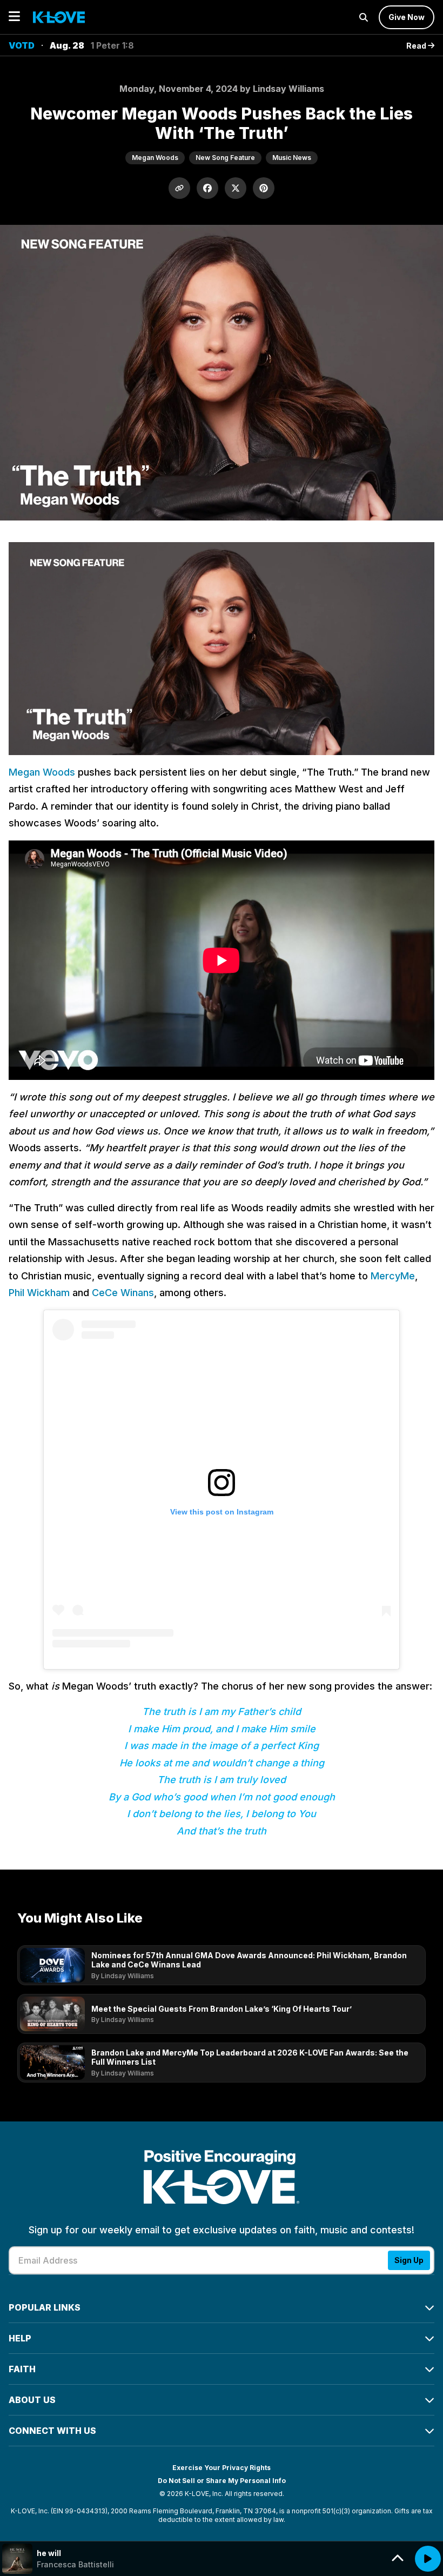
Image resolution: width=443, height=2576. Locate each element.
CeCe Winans (123, 1293)
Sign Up (409, 2260)
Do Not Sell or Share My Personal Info (222, 2481)
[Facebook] (207, 188)
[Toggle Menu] (14, 17)
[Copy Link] (179, 188)
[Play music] (428, 2559)
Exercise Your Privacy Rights (222, 2468)
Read (417, 46)
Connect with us (52, 2431)
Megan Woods (42, 772)
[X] (236, 188)
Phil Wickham (39, 1293)
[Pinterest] (264, 188)
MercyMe (393, 1276)
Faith (22, 2369)
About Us (32, 2400)
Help (20, 2338)
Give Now (407, 17)
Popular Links (45, 2307)
